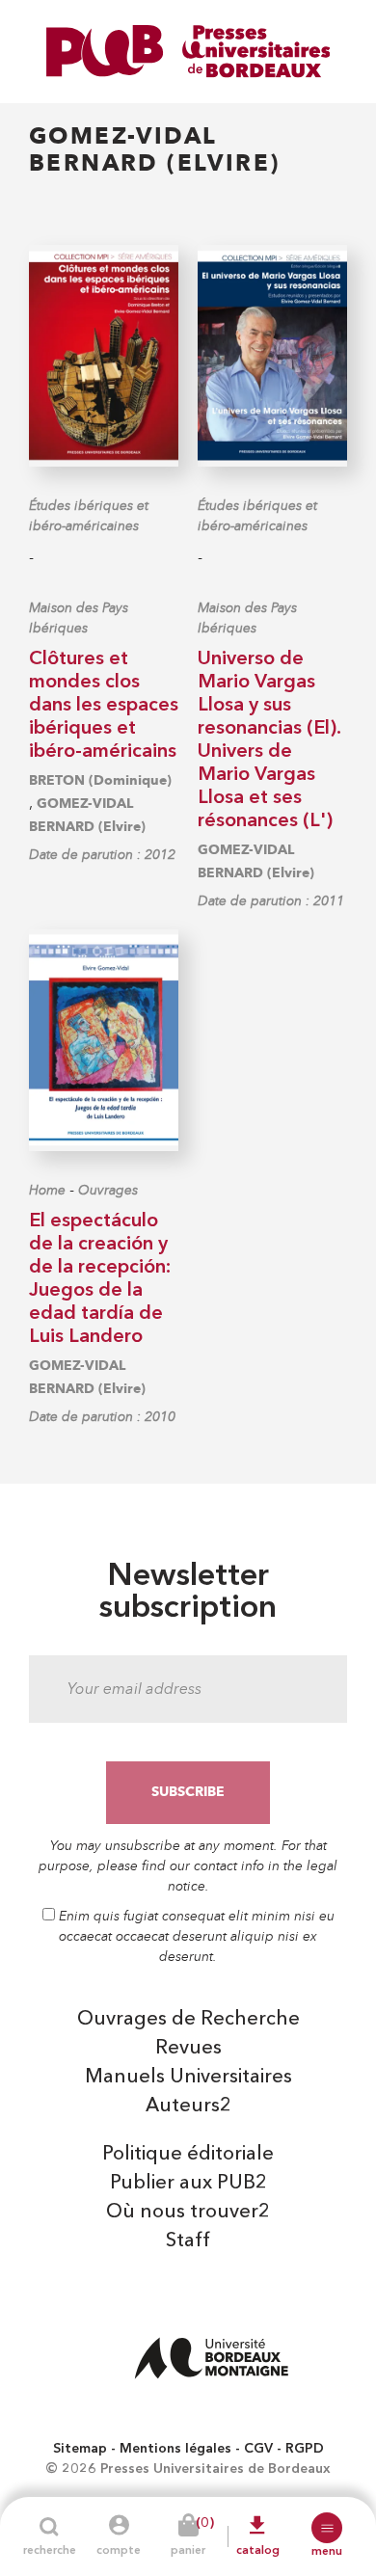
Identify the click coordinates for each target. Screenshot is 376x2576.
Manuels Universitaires (188, 2078)
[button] (327, 2528)
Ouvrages (108, 1190)
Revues (188, 2049)
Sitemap (80, 2449)
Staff (188, 2241)
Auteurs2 (188, 2106)
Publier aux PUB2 (188, 2184)
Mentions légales (175, 2449)
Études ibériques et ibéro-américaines (89, 516)
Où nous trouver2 (188, 2213)
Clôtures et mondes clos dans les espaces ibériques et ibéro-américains (104, 706)
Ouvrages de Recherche (188, 2020)
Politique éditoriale (188, 2155)
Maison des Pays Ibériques (79, 618)
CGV (258, 2449)
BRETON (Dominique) (100, 780)
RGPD (305, 2449)
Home (47, 1190)
